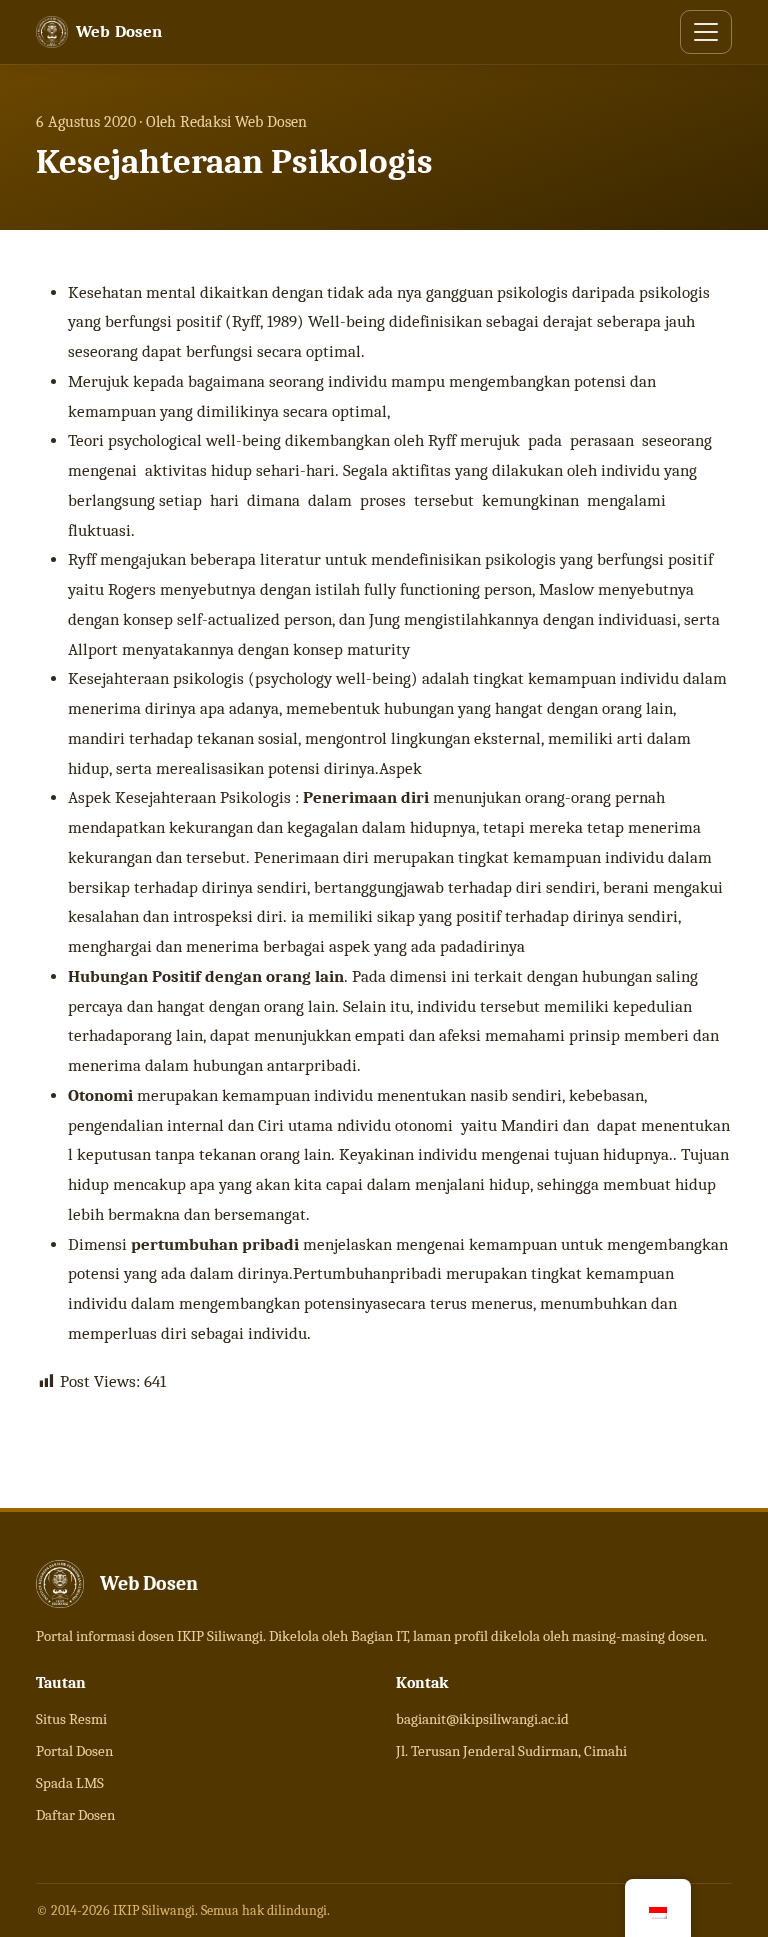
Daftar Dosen (75, 1815)
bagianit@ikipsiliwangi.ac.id (482, 1719)
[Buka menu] (706, 32)
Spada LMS (70, 1783)
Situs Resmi (71, 1719)
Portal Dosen (74, 1751)
